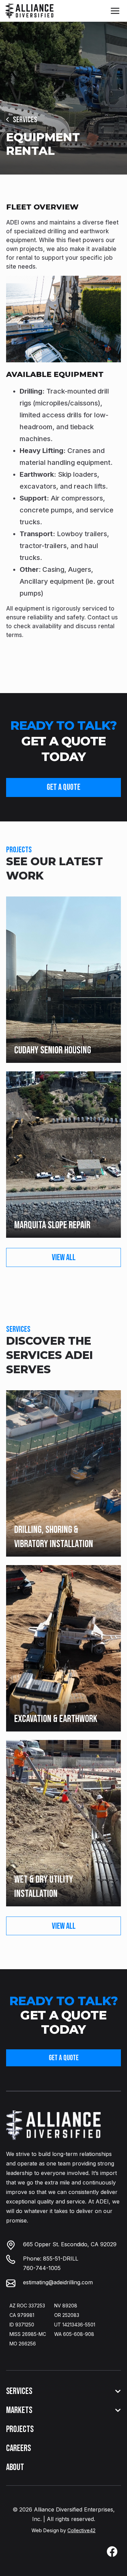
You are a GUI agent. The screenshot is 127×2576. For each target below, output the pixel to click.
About (15, 2468)
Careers (18, 2448)
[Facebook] (112, 2552)
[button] (115, 11)
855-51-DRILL (61, 2258)
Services (25, 120)
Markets (19, 2410)
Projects (20, 2429)
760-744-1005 (42, 2268)
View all (64, 1258)
